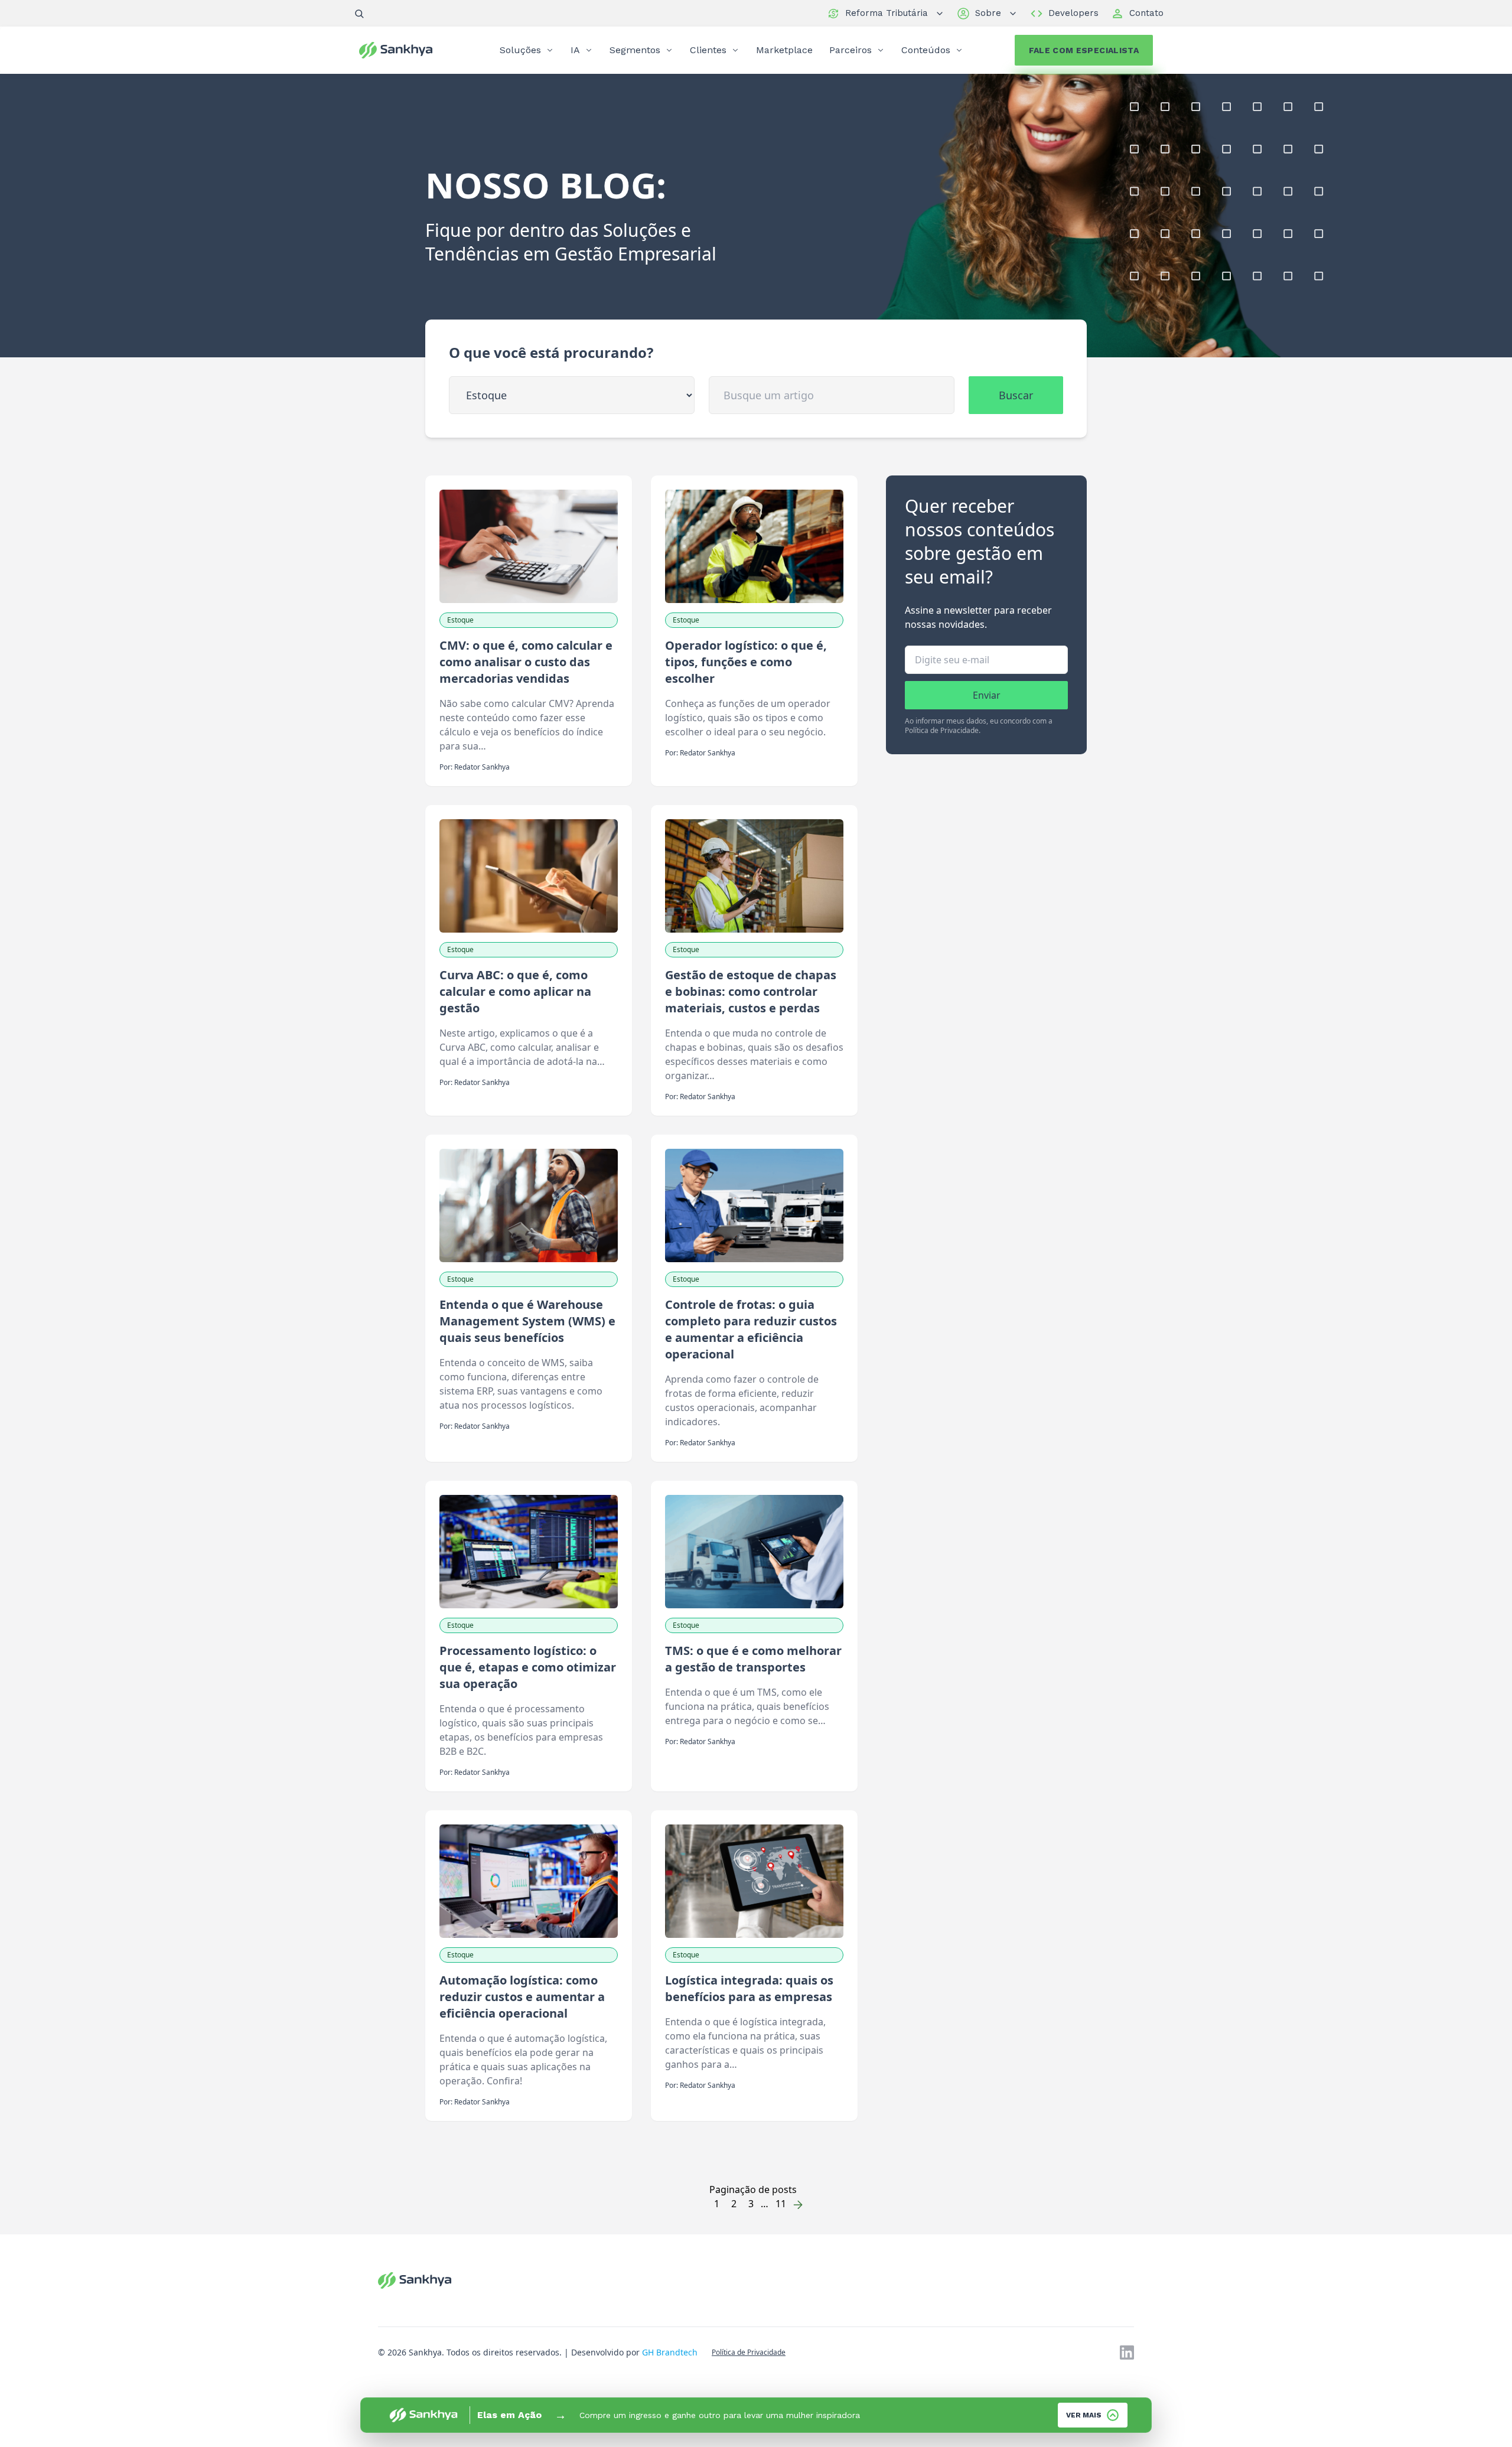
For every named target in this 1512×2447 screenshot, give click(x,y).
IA (575, 50)
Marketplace (784, 50)
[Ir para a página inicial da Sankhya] (404, 50)
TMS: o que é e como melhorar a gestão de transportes (753, 1659)
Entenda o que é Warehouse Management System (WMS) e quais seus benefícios (527, 1321)
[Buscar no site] (359, 14)
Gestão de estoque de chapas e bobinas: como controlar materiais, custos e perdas (751, 991)
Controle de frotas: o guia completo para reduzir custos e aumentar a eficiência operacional (751, 1329)
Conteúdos (926, 50)
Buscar (1016, 395)
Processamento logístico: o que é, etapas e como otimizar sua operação (528, 1667)
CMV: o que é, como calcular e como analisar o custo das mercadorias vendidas (526, 662)
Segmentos (635, 50)
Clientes (708, 50)
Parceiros (850, 50)
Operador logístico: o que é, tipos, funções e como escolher (746, 662)
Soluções (520, 50)
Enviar (987, 695)
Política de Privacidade (749, 2352)
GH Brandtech (670, 2352)
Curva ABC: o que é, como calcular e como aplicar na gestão (515, 991)
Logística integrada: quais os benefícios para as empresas (749, 1988)
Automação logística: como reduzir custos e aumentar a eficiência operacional (522, 1997)
